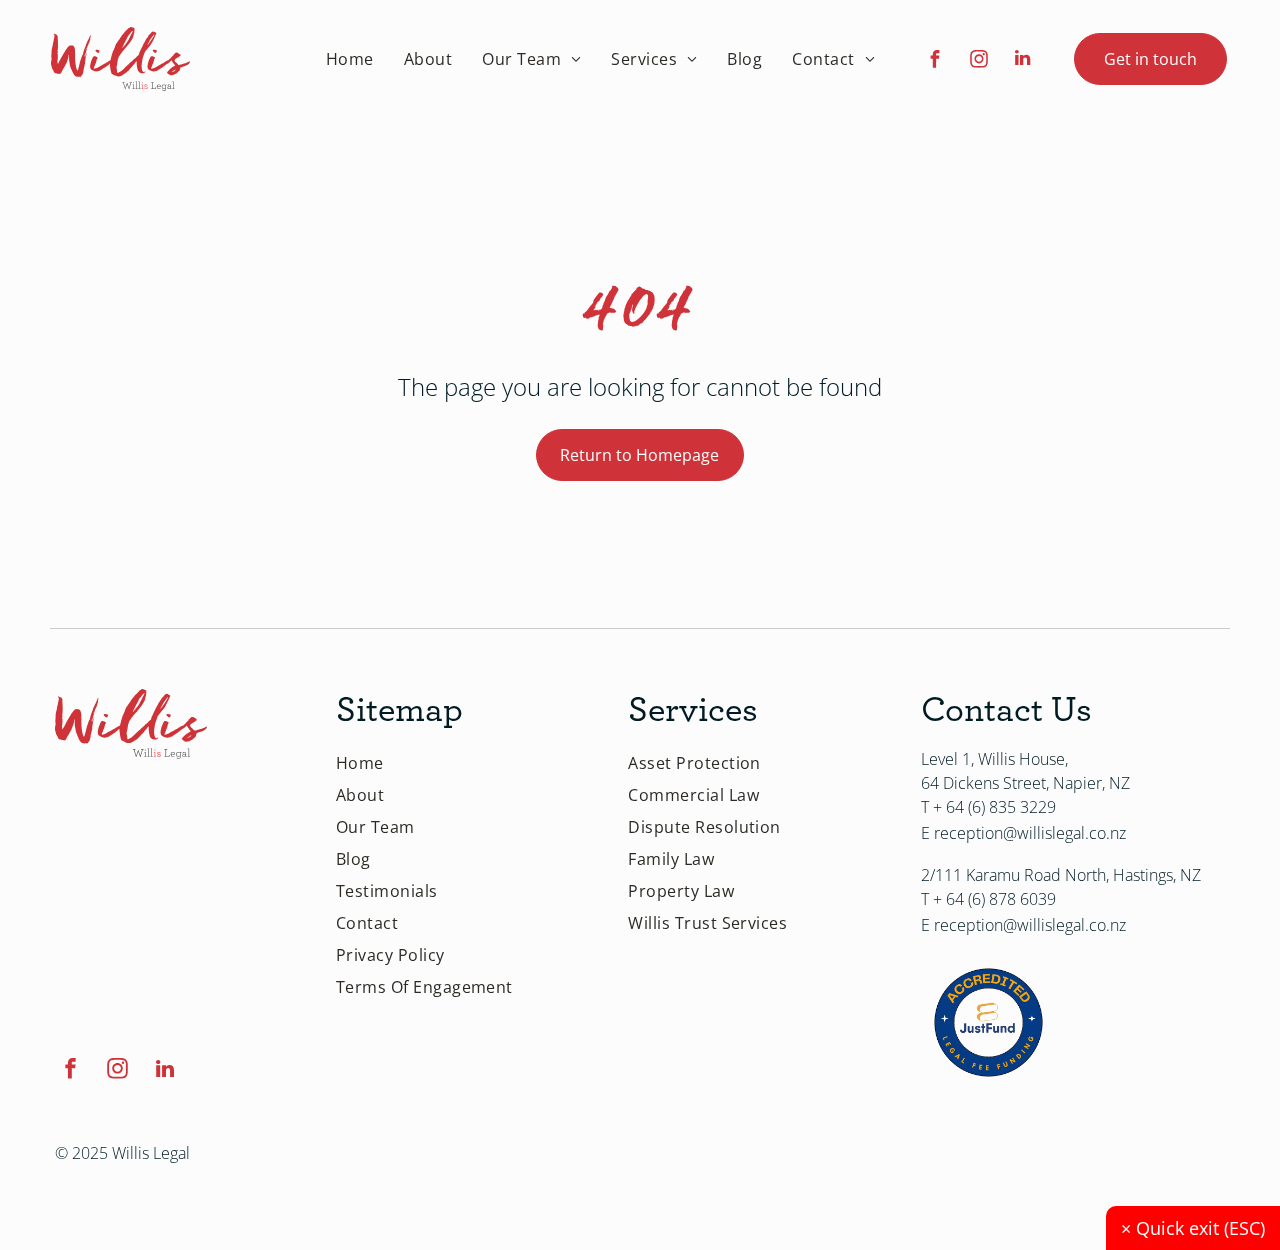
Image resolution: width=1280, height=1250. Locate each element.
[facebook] (934, 61)
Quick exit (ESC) (1193, 1228)
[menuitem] (350, 59)
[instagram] (978, 61)
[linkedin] (1022, 61)
